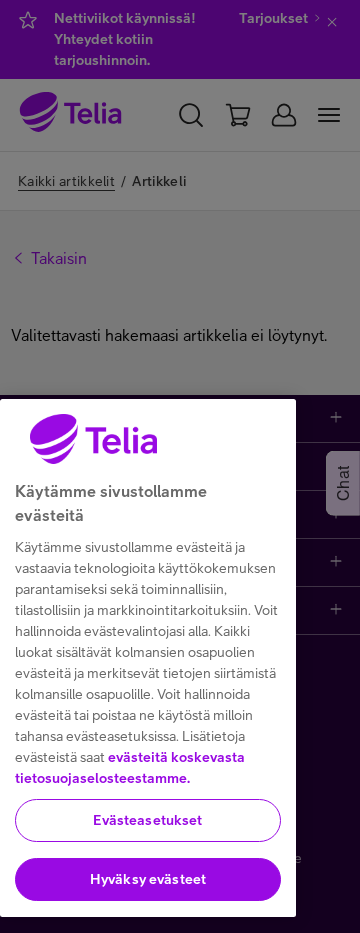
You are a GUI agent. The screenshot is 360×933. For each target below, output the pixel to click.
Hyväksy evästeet (148, 879)
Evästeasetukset (147, 820)
